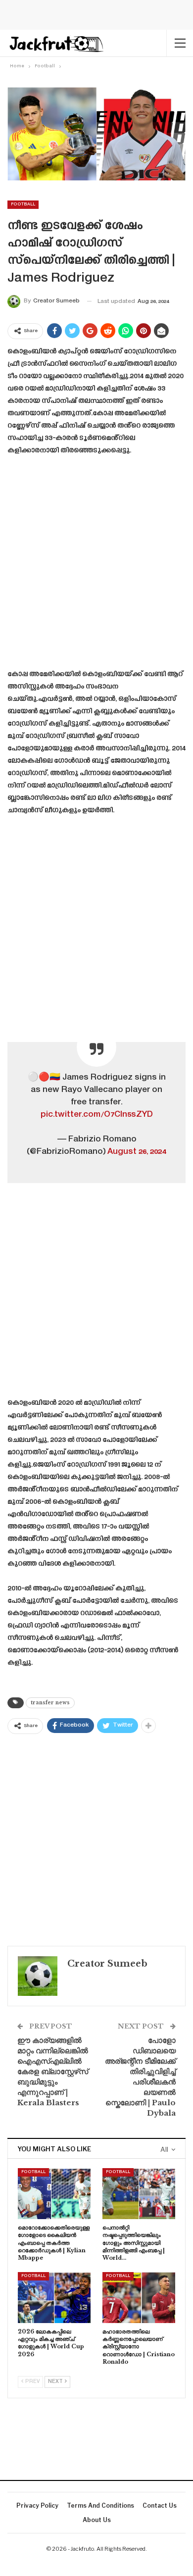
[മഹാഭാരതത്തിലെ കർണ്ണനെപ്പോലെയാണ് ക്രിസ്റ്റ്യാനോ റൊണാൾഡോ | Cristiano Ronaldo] (139, 2298)
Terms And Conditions (100, 2505)
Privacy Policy (37, 2505)
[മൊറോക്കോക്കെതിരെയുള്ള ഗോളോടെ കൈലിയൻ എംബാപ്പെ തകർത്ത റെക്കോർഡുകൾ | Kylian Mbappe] (54, 2194)
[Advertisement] (96, 566)
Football (23, 204)
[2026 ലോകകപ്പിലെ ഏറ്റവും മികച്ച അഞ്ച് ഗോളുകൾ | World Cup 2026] (54, 2298)
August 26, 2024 (137, 1152)
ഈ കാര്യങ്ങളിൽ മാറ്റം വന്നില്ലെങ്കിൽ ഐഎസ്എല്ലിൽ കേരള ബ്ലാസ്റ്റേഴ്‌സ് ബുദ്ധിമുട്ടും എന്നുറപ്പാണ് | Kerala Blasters (53, 2071)
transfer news (50, 1703)
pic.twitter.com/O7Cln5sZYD (97, 1115)
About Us (97, 2520)
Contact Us (160, 2505)
